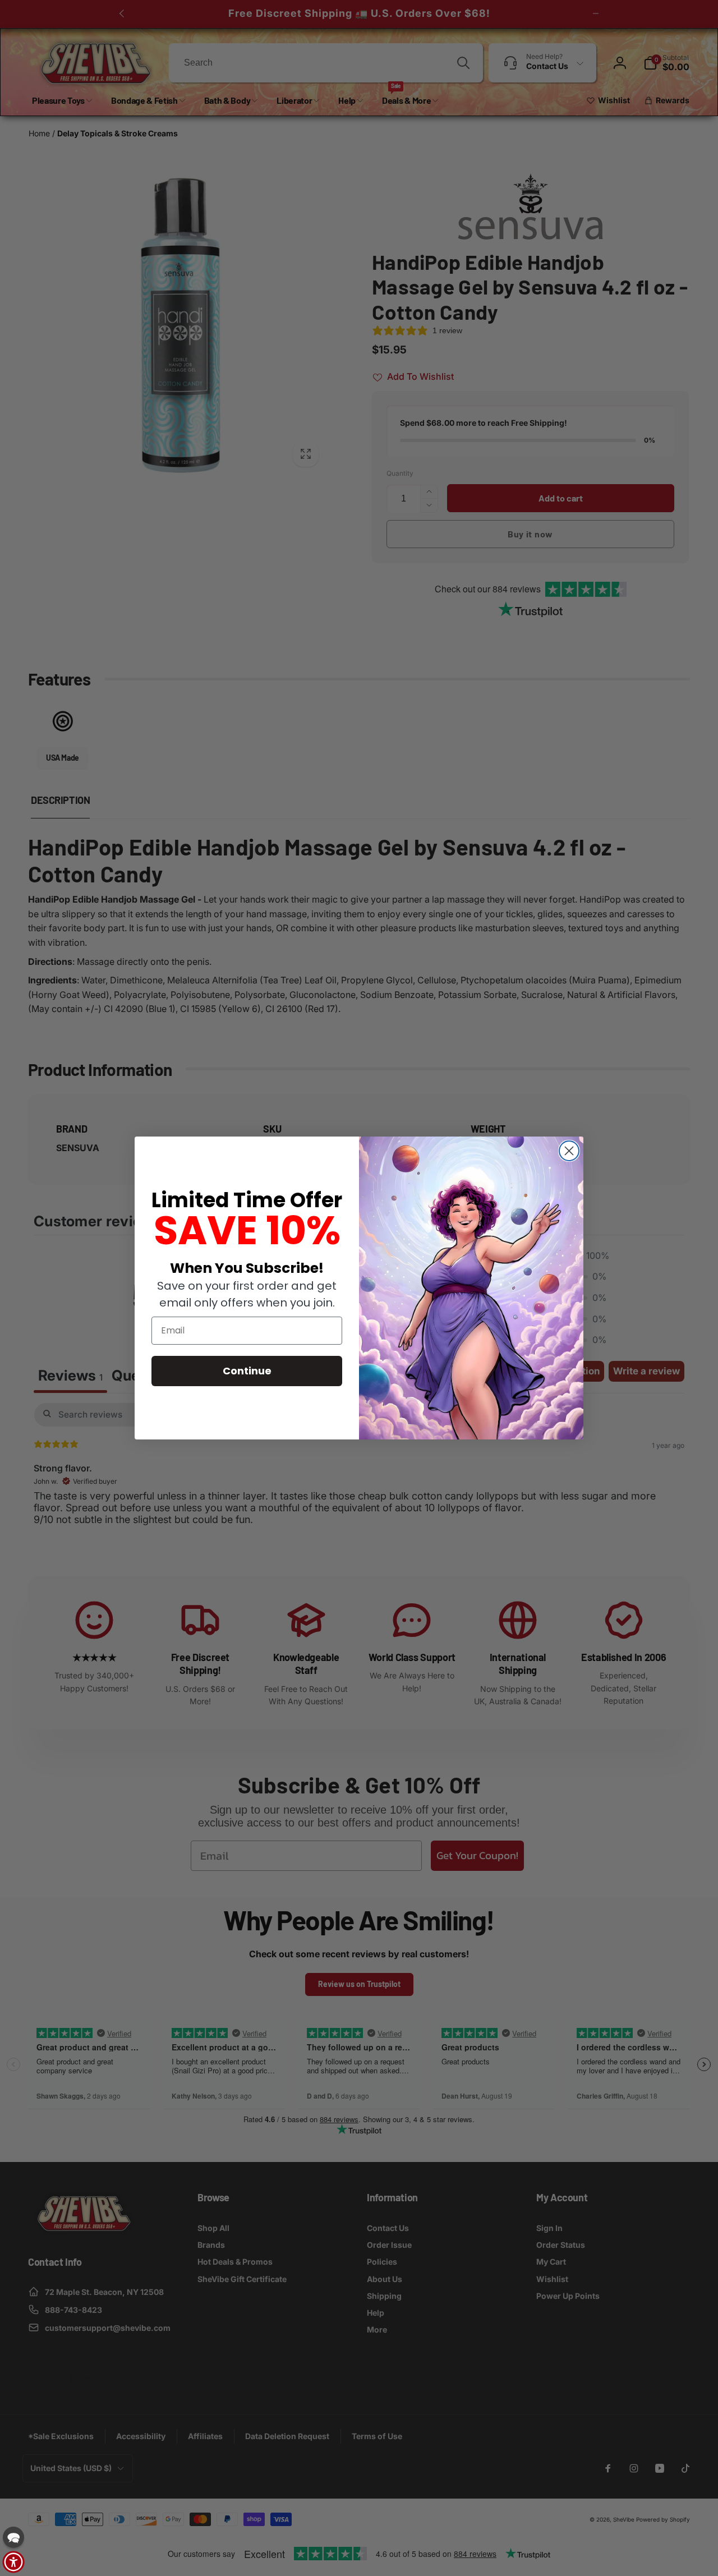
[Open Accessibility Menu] (13, 2562)
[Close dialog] (569, 1151)
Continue (247, 1371)
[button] (13, 2537)
